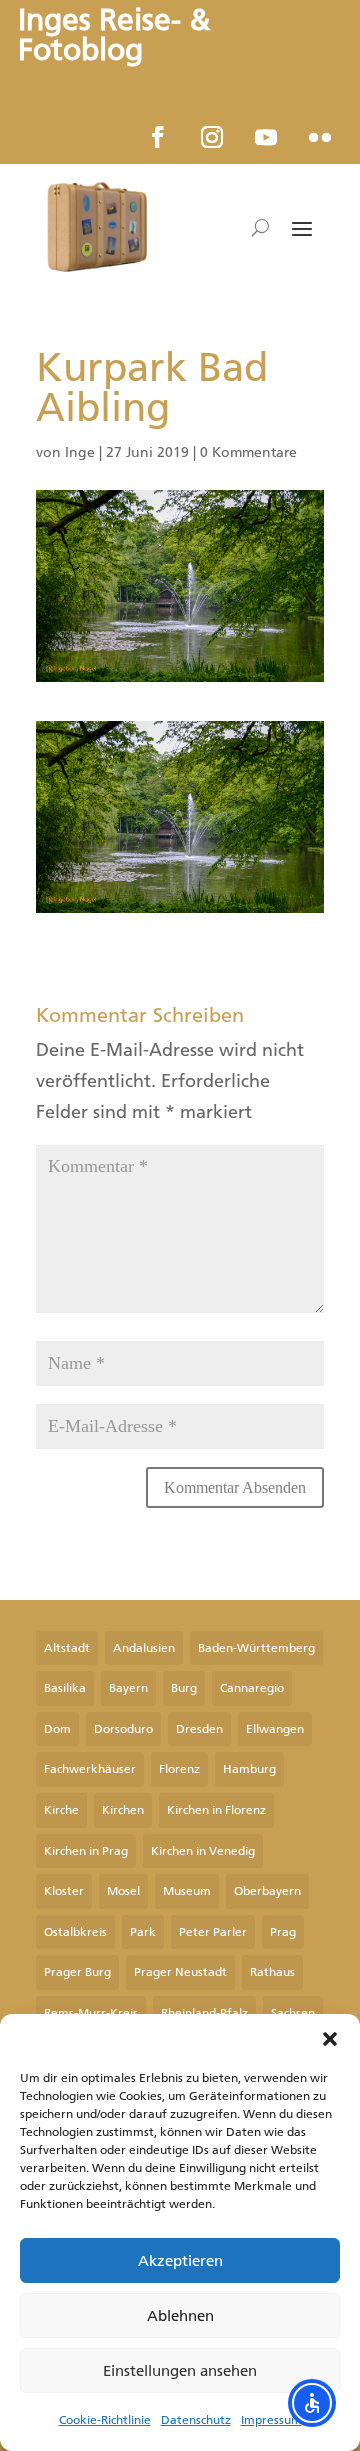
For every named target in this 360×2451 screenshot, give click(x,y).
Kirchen (123, 1810)
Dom (57, 1729)
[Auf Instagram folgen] (212, 137)
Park (143, 1932)
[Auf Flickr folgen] (320, 137)
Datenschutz (196, 2420)
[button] (330, 2039)
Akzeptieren (180, 2261)
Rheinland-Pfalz (204, 2013)
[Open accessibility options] (312, 2403)
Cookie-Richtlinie (105, 2420)
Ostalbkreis (75, 1932)
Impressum (271, 2420)
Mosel (123, 1891)
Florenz (179, 1769)
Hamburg (249, 1769)
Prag (283, 1932)
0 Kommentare (248, 452)
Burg (184, 1688)
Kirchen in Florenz (216, 1810)
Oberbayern (267, 1891)
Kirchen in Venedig (203, 1851)
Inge (80, 452)
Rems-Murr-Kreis (91, 2013)
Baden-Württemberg (256, 1648)
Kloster (64, 1891)
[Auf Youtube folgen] (266, 137)
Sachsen (293, 2013)
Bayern (128, 1688)
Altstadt (67, 1648)
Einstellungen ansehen (180, 2371)
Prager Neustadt (180, 1972)
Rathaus (272, 1972)
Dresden (199, 1729)
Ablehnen (180, 2316)
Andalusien (144, 1648)
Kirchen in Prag (86, 1851)
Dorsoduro (123, 1729)
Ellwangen (275, 1729)
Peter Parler (213, 1932)
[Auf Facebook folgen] (158, 137)
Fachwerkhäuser (90, 1769)
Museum (187, 1891)
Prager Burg (77, 1972)
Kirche (61, 1810)
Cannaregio (252, 1688)
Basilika (65, 1688)
